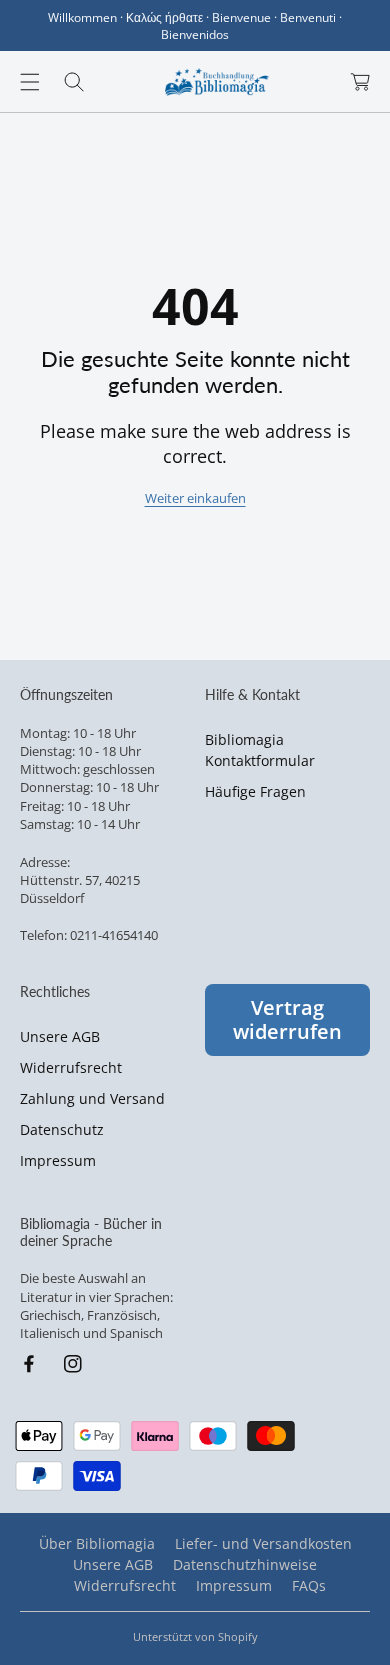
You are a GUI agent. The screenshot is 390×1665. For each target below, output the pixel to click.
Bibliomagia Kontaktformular (260, 750)
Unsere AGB (60, 1036)
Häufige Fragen (255, 791)
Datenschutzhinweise (245, 1564)
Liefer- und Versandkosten (263, 1543)
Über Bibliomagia (97, 1543)
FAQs (309, 1585)
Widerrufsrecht (71, 1067)
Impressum (58, 1160)
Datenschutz (62, 1129)
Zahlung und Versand (92, 1098)
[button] (30, 82)
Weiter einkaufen (195, 498)
